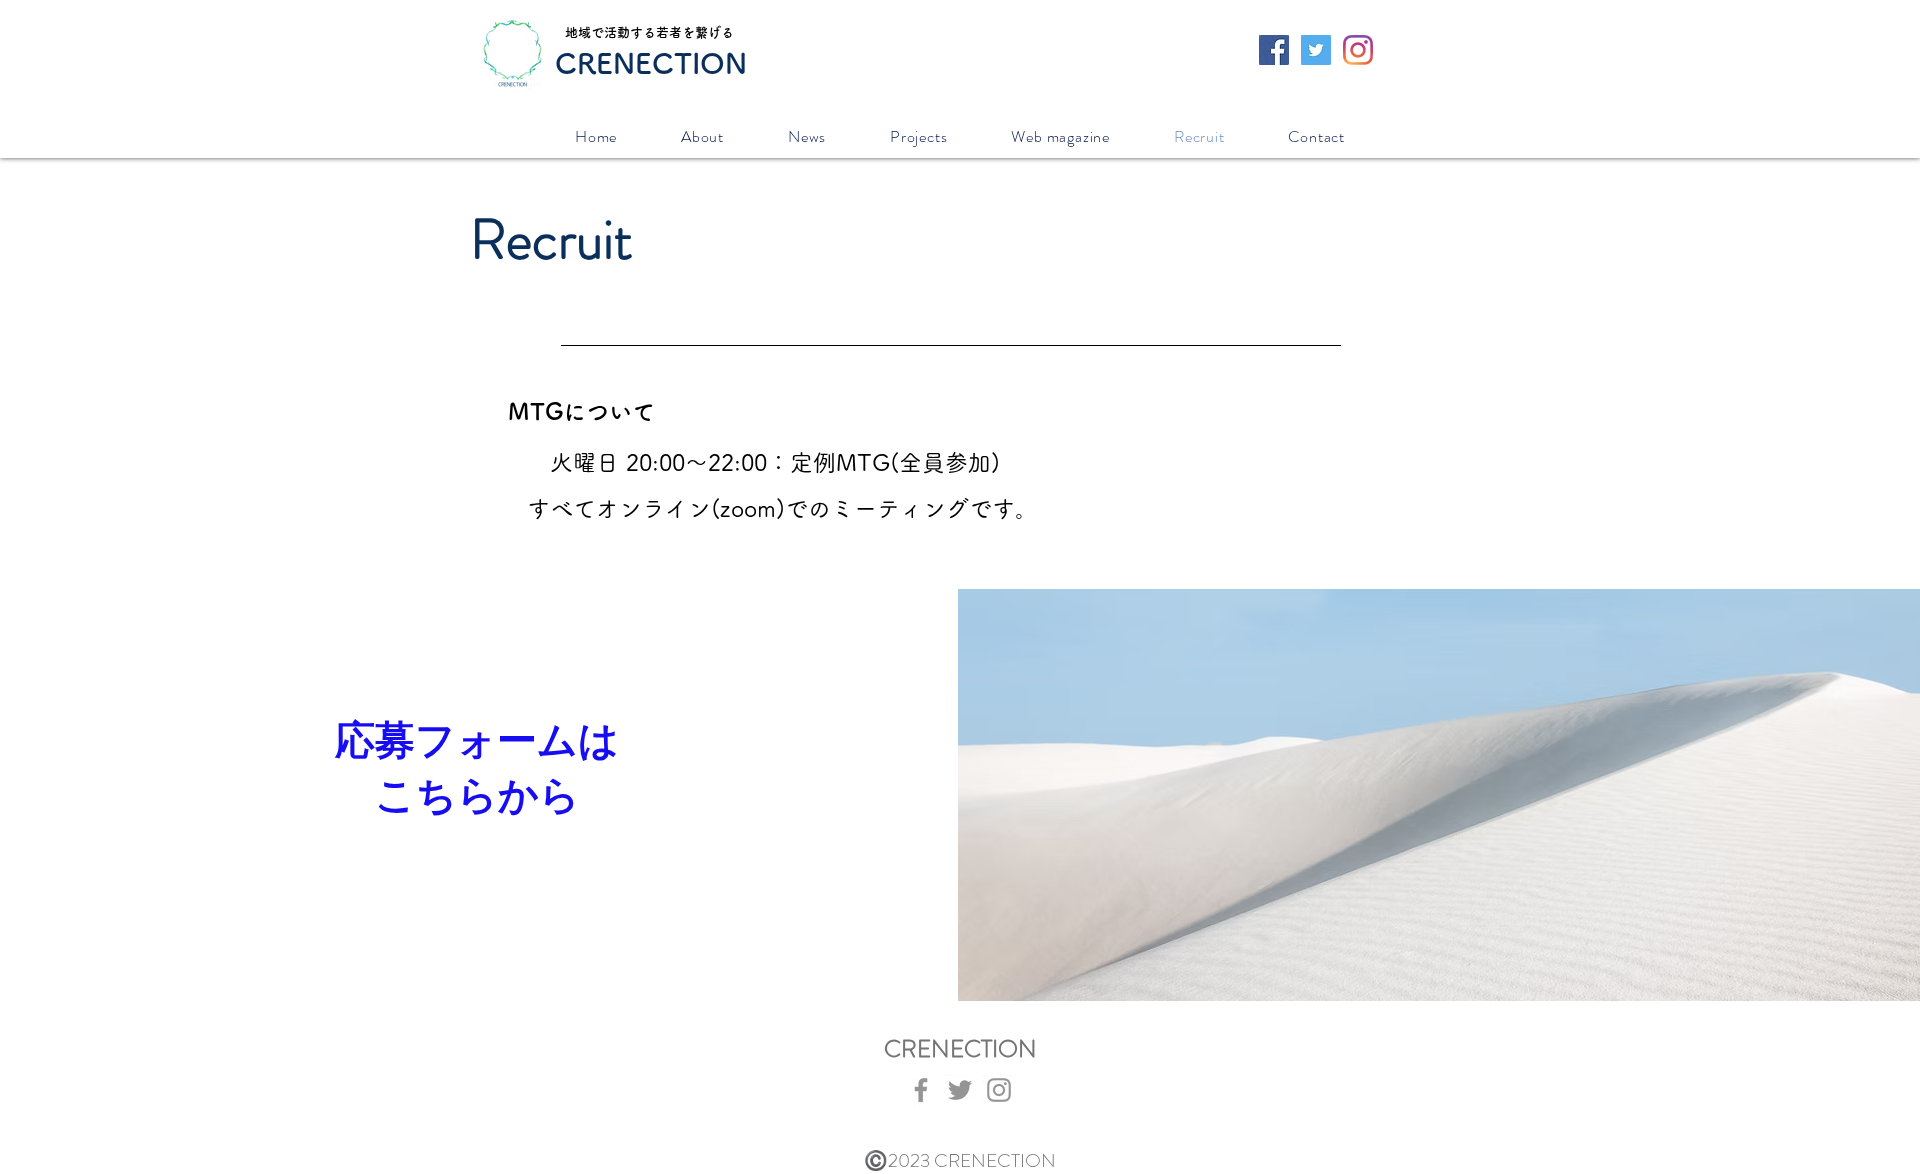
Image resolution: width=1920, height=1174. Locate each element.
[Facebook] (921, 1090)
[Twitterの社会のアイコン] (1316, 50)
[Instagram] (1358, 50)
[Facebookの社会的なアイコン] (1274, 50)
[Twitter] (960, 1090)
